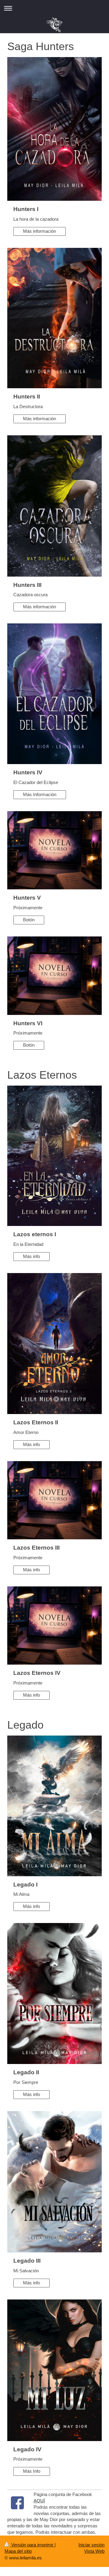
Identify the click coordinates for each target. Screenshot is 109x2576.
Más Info (32, 2471)
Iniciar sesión (91, 2545)
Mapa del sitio (18, 2551)
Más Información (40, 794)
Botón (29, 920)
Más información (40, 231)
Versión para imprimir (32, 2545)
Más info (31, 1256)
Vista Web (94, 2551)
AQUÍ (39, 2501)
